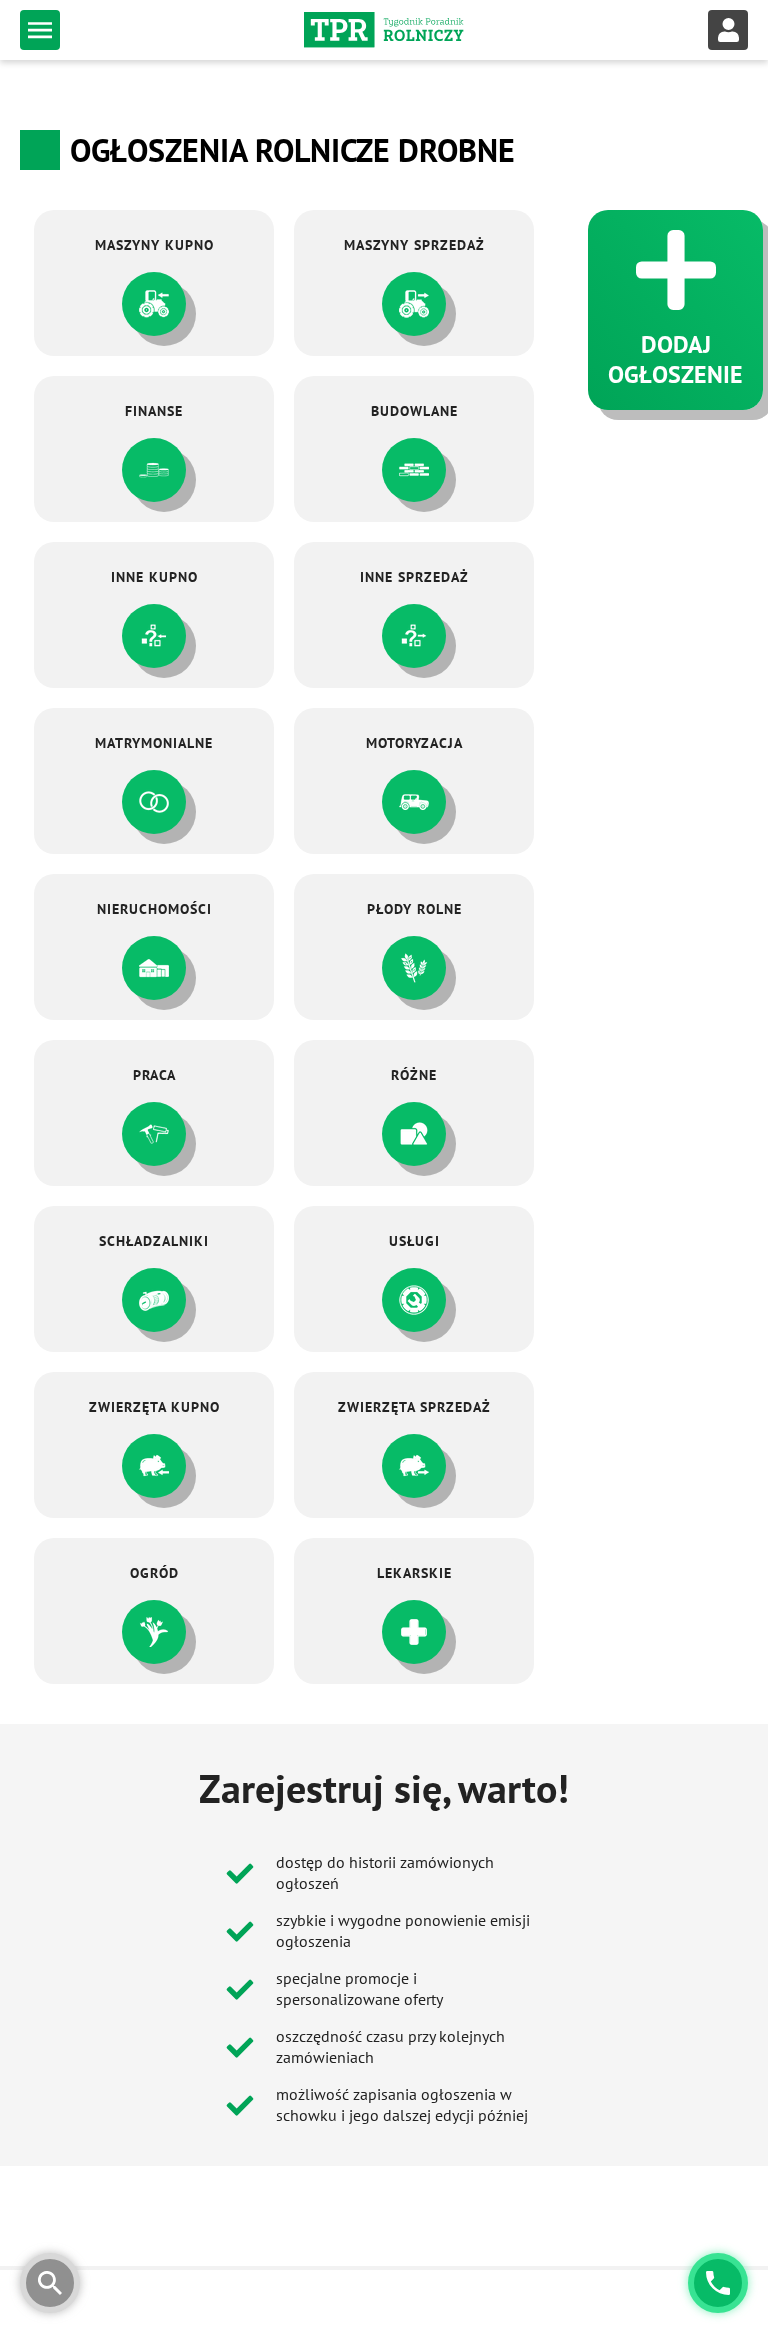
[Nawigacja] (40, 30)
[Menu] (728, 30)
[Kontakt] (718, 2283)
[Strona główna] (384, 30)
